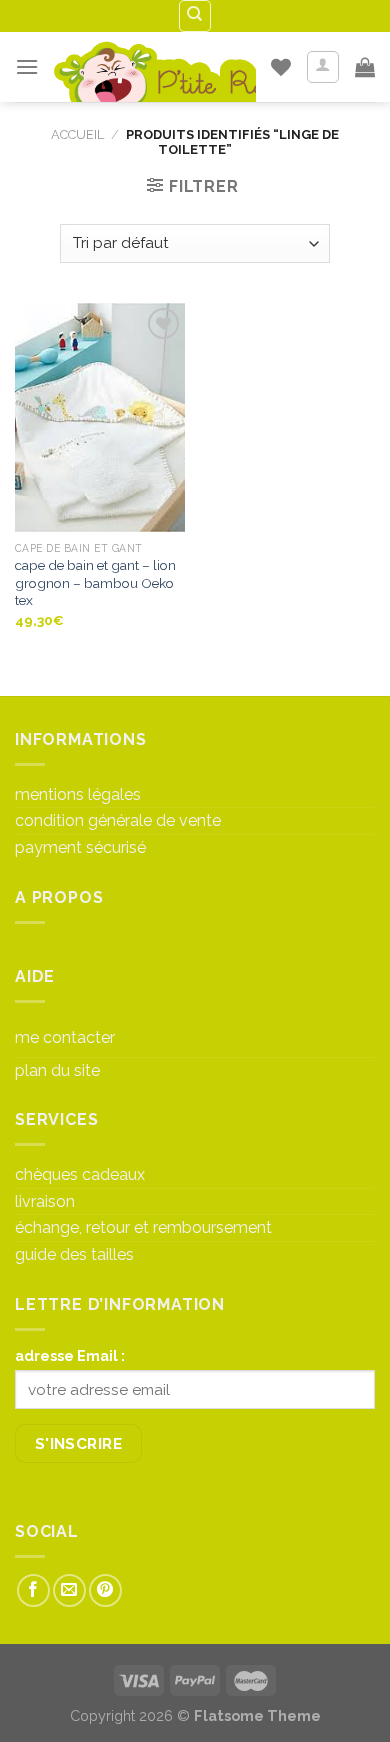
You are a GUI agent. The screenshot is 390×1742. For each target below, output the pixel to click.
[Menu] (27, 66)
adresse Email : (70, 1355)
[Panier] (365, 67)
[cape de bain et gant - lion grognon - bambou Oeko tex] (100, 417)
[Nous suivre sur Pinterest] (105, 1590)
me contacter (65, 1037)
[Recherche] (195, 16)
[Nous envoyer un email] (69, 1590)
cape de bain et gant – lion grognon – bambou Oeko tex (95, 582)
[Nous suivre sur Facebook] (33, 1590)
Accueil (77, 134)
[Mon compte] (323, 67)
